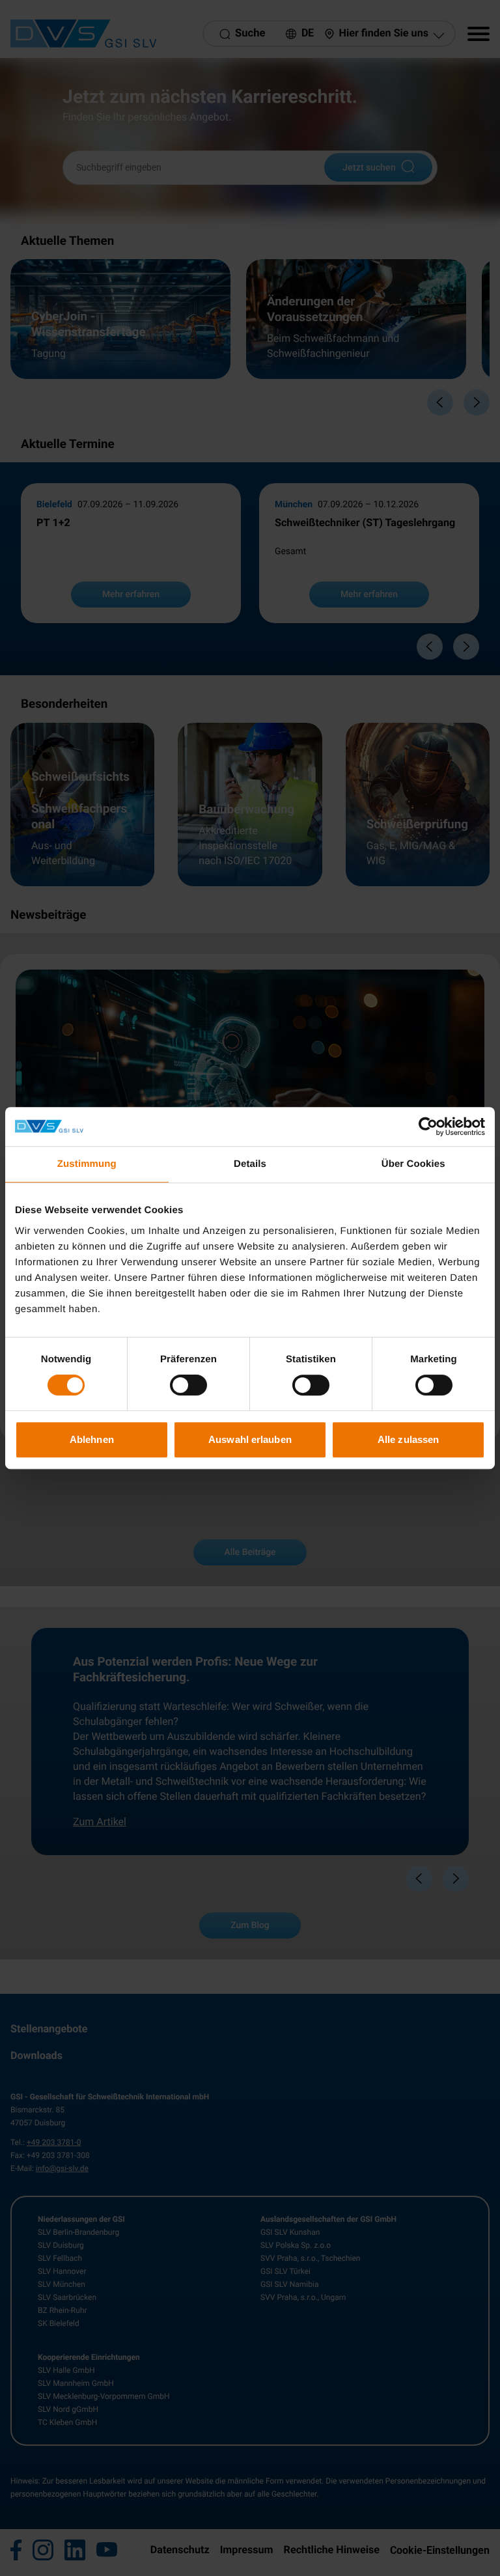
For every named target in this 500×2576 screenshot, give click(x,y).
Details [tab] (250, 1164)
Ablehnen (92, 1439)
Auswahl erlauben (250, 1439)
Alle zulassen (408, 1439)
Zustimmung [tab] (87, 1164)
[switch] (188, 1385)
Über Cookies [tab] (413, 1164)
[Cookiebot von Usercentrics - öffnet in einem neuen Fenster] (428, 1127)
